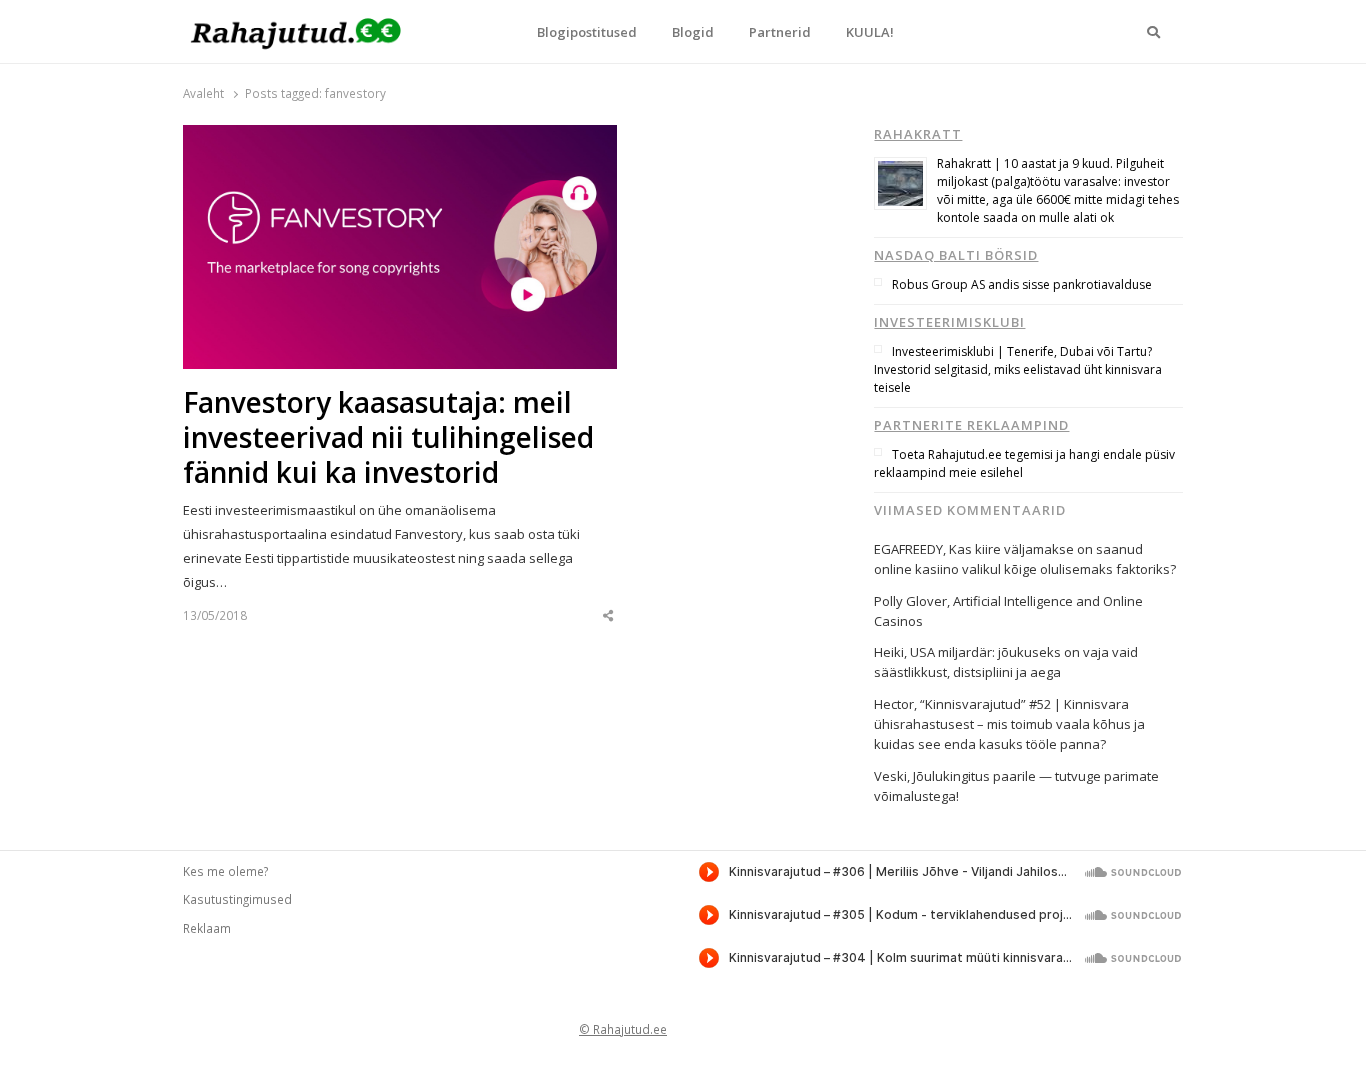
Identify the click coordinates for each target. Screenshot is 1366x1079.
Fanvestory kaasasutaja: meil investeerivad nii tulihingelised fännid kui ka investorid (388, 437)
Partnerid (780, 32)
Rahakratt (918, 134)
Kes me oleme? (225, 871)
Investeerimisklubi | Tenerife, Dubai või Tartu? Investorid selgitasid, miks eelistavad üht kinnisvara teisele (1018, 369)
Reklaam (207, 928)
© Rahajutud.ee (623, 1029)
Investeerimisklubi (949, 322)
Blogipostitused (587, 32)
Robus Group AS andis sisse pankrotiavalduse (1022, 284)
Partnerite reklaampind (971, 425)
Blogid (693, 32)
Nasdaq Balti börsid (956, 255)
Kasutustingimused (237, 899)
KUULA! (870, 32)
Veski (890, 776)
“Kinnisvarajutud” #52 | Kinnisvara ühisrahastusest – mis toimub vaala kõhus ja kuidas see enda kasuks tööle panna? (1009, 724)
